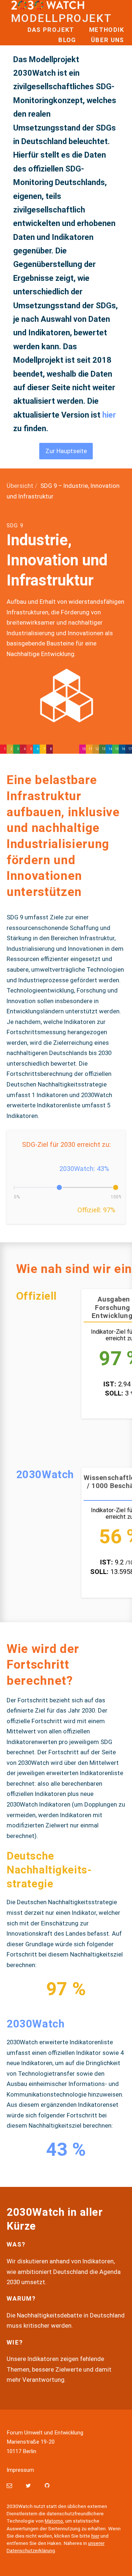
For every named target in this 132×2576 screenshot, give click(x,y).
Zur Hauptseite (66, 451)
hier (109, 415)
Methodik (107, 30)
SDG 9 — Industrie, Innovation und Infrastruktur (66, 749)
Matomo (54, 2521)
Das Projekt (51, 30)
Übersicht (20, 486)
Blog (67, 40)
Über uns (108, 40)
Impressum (20, 2470)
